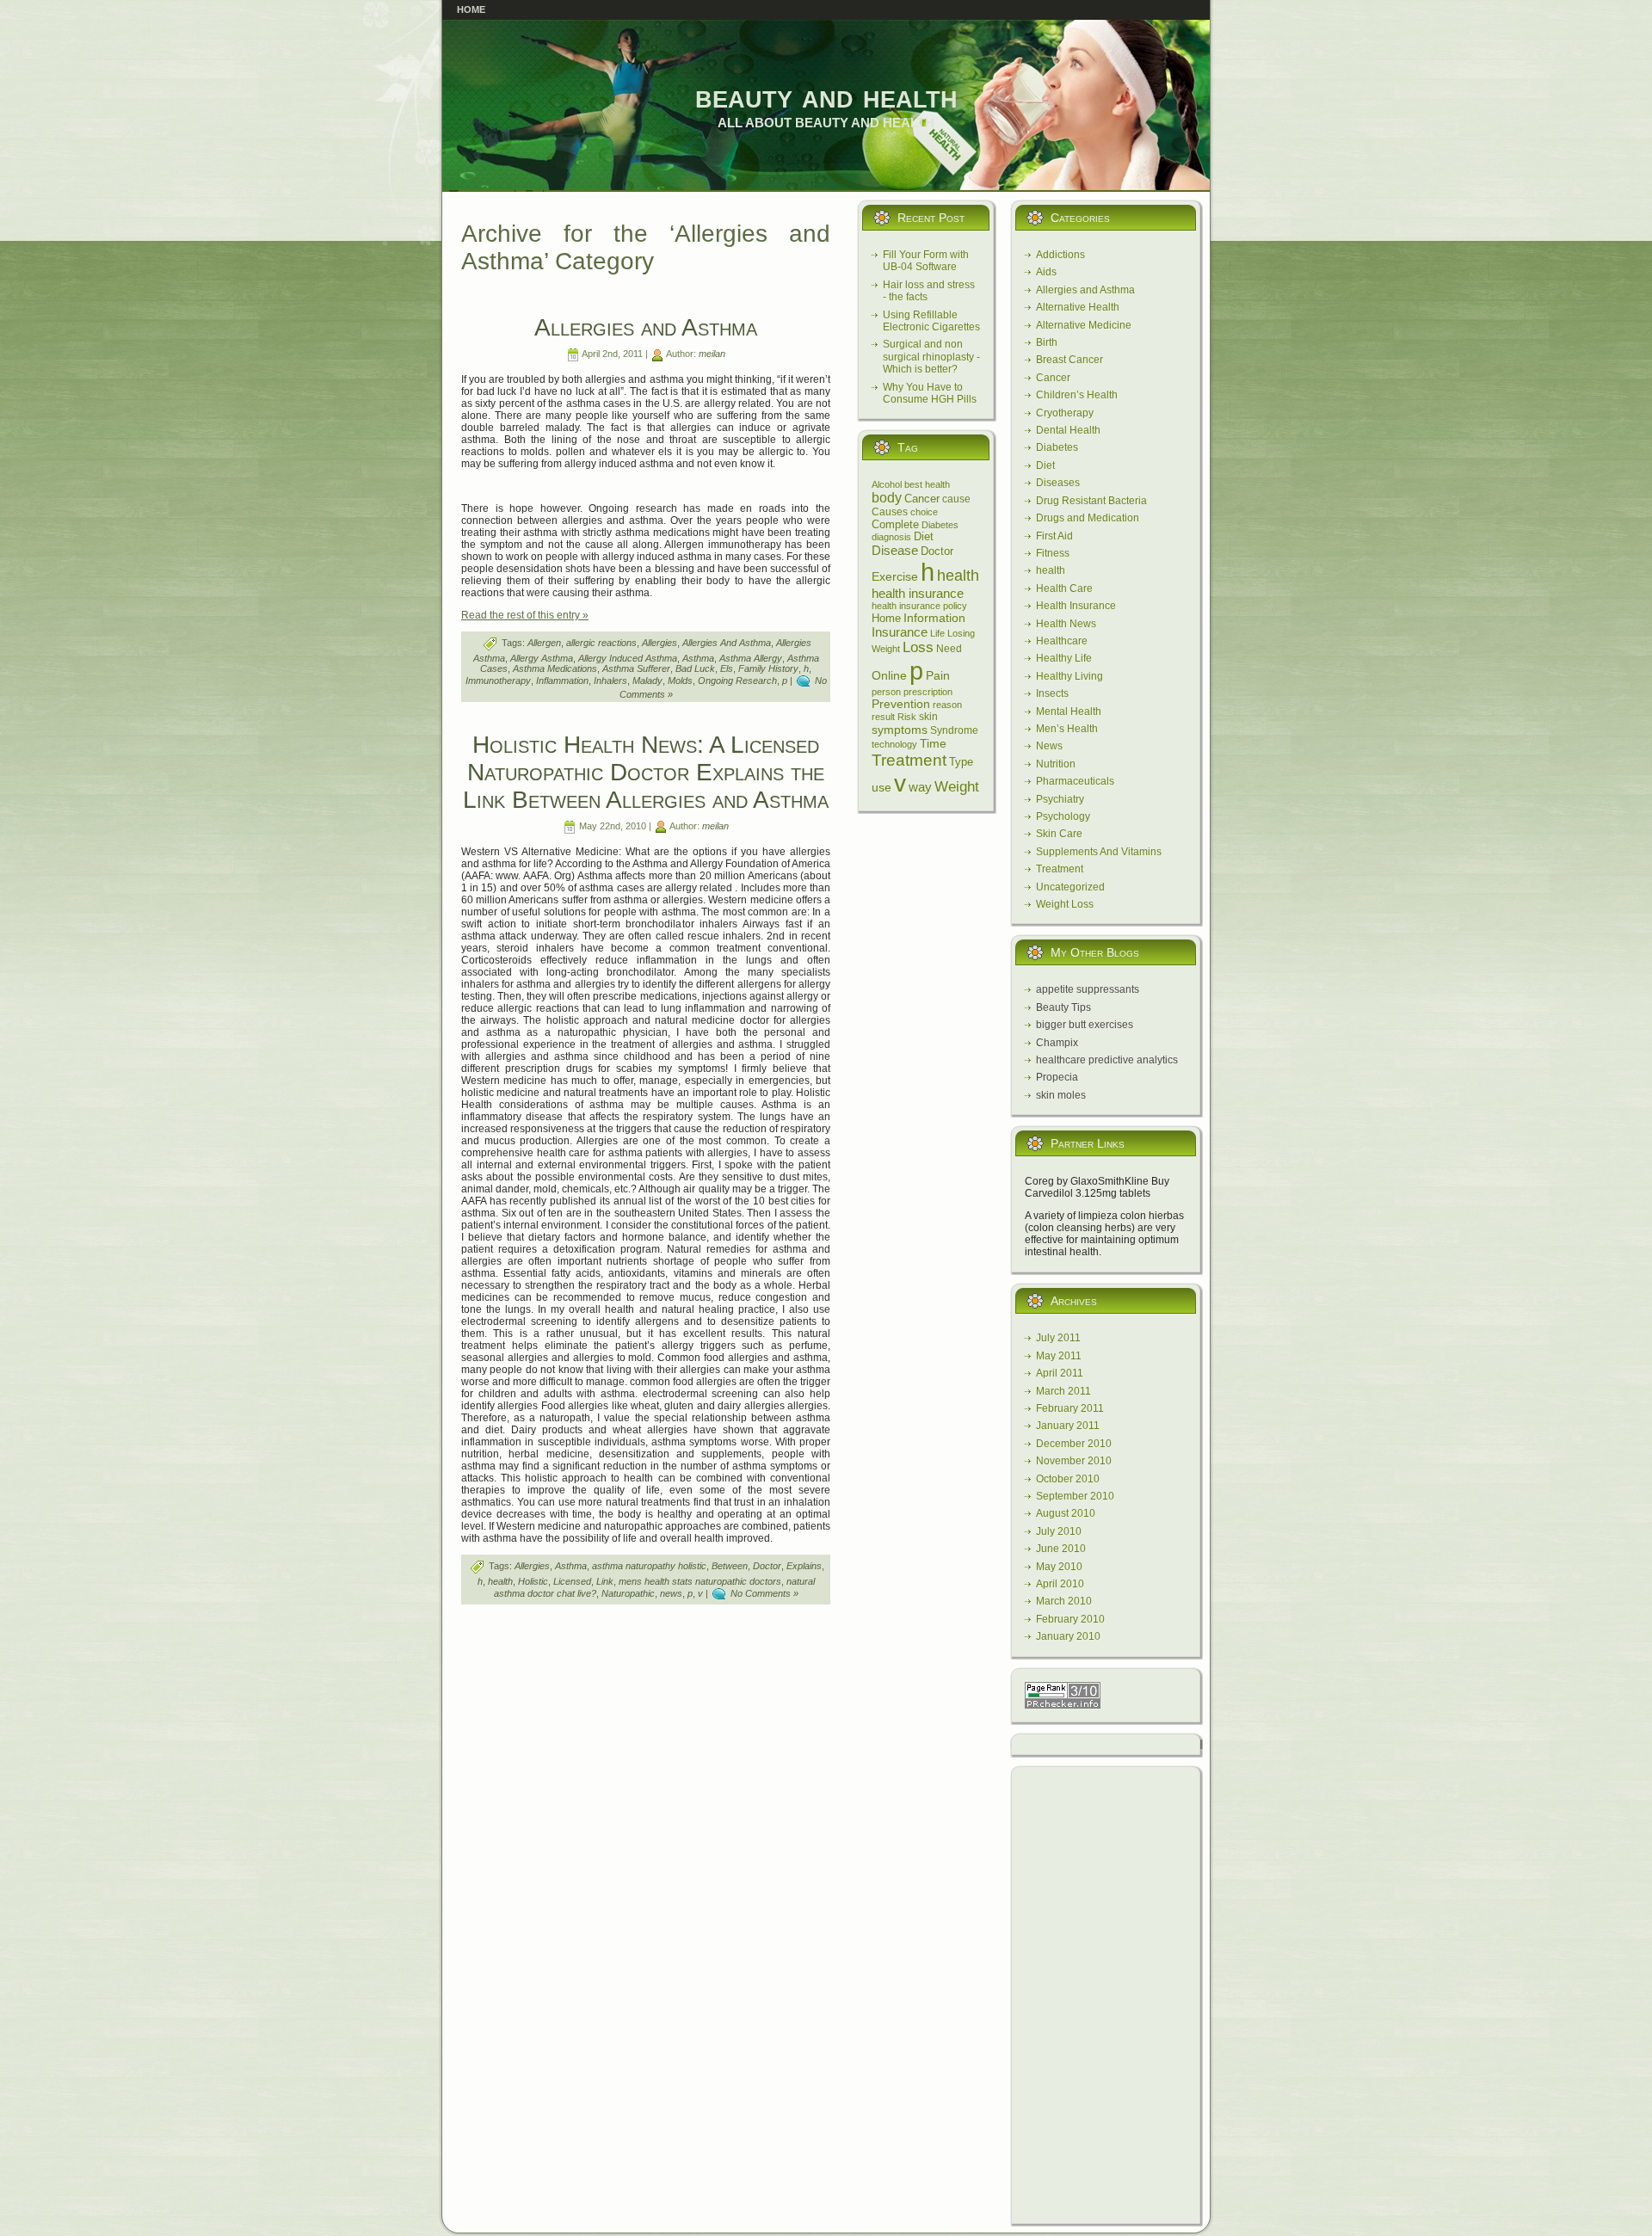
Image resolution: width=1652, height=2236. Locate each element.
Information (934, 618)
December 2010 (1074, 1444)
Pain (938, 675)
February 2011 (1070, 1408)
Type (961, 762)
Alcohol (887, 484)
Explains (804, 1566)
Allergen (544, 643)
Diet (924, 537)
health (500, 1581)
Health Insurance (1076, 606)
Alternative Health (1078, 307)
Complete (895, 524)
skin (928, 717)
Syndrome (954, 730)
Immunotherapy (498, 681)
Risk (907, 717)
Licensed (572, 1581)
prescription (928, 692)
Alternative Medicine (1084, 325)
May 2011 (1059, 1356)
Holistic (533, 1581)
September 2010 (1075, 1496)
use (881, 788)
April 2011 (1060, 1373)
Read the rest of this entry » (525, 615)
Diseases (1058, 483)
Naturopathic (628, 1593)
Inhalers (610, 681)
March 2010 (1064, 1601)
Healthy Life (1064, 658)
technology (894, 744)
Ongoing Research (737, 681)
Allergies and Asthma (646, 327)
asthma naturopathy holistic (649, 1566)
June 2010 (1061, 1549)
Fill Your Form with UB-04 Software (926, 261)
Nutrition (1056, 764)
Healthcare (1062, 641)
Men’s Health (1067, 729)
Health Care (1064, 588)
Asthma (698, 658)
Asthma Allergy (751, 658)
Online (889, 675)
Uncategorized (1070, 887)
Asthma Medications (555, 668)
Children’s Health (1077, 395)
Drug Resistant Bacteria (1091, 501)
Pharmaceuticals (1075, 781)
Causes (890, 512)
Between (730, 1566)
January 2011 (1068, 1426)
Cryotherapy (1065, 413)
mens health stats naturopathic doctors (700, 1581)
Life (937, 633)
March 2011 (1063, 1391)
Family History (768, 668)
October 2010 (1068, 1479)
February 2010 (1070, 1619)
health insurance (918, 594)
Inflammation (562, 681)
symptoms (900, 730)
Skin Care (1059, 834)
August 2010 (1066, 1513)
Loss (918, 647)
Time (933, 743)
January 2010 (1068, 1636)
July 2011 (1058, 1338)
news (671, 1593)
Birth (1047, 342)
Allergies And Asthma (727, 643)
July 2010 (1059, 1531)
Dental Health (1068, 430)
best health (927, 484)
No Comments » (764, 1593)
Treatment (909, 760)
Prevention (901, 704)
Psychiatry (1060, 799)
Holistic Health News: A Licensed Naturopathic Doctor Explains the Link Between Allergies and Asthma (646, 772)
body (887, 498)
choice (924, 512)
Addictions (1060, 255)
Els (727, 668)
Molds (680, 681)
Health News (1066, 624)
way (920, 787)
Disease (895, 550)
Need (949, 649)
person (886, 692)
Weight (957, 787)
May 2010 (1059, 1567)
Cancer (922, 499)
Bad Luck (695, 668)
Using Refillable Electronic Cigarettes (931, 321)
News (1049, 746)
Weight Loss (1065, 904)
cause (956, 499)
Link (605, 1581)
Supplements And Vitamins (1099, 852)
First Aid (1054, 536)
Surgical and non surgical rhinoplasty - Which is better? (931, 357)
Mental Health (1069, 711)
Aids (1046, 272)
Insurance (900, 632)
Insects (1052, 693)
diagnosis (891, 537)
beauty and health (826, 96)
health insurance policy (919, 606)
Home (886, 618)
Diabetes (940, 525)
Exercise (895, 577)
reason (947, 705)
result (883, 717)
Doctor (767, 1566)
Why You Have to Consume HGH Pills (930, 393)
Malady (647, 681)
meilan (712, 354)
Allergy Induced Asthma (628, 658)
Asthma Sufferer (636, 668)
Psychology (1063, 816)
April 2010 (1060, 1584)
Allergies (660, 643)
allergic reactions (601, 643)
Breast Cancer (1069, 360)
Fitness (1053, 553)
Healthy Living (1069, 676)
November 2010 (1074, 1461)
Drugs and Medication (1088, 518)
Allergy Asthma (542, 658)
